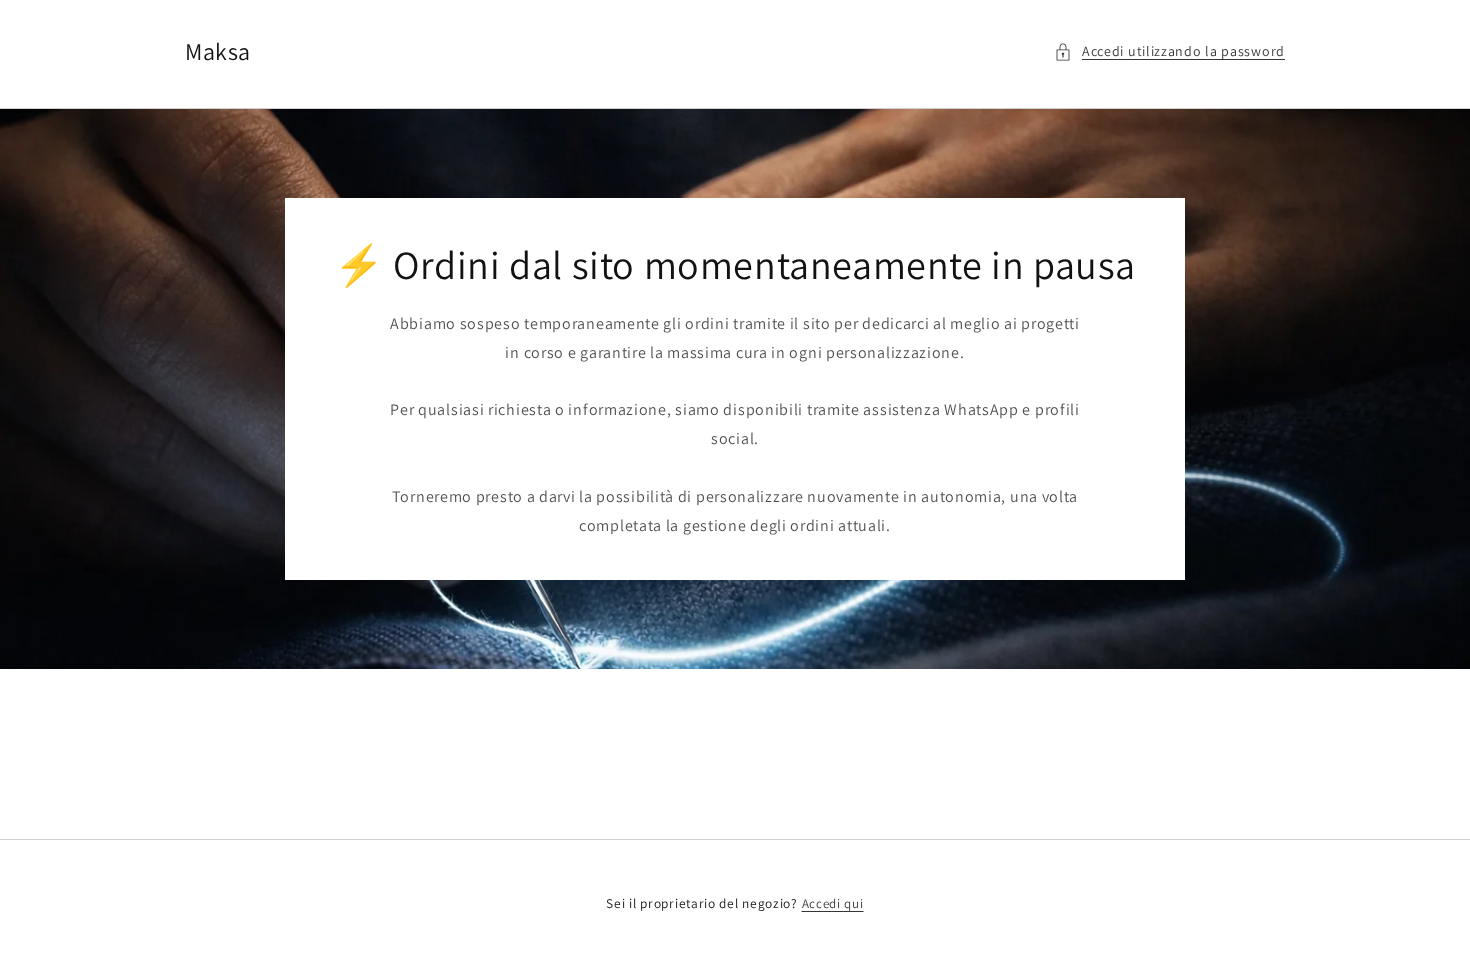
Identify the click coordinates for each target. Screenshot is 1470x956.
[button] (1169, 51)
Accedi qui (833, 903)
